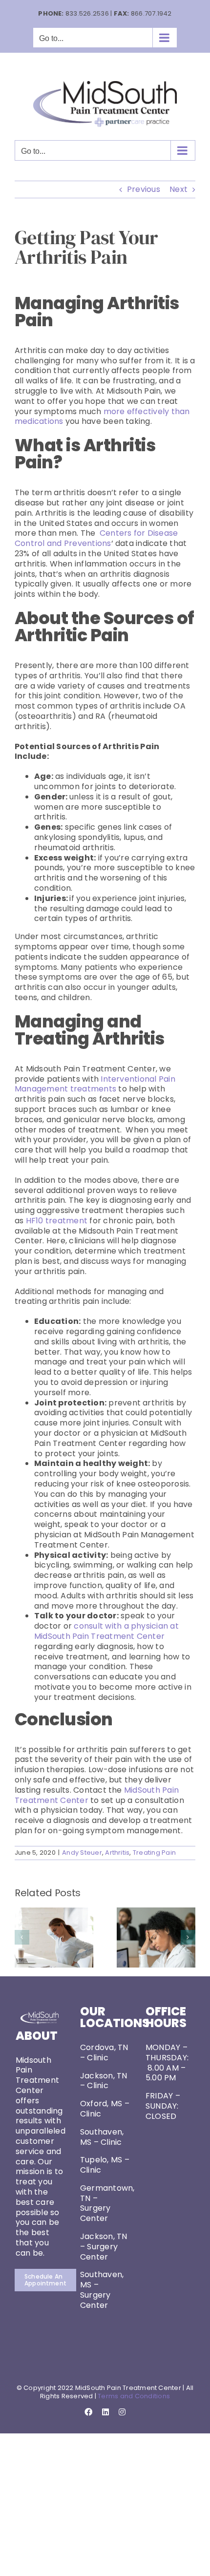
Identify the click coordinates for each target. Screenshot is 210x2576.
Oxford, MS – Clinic (105, 2109)
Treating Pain (154, 1853)
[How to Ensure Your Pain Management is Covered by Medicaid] (156, 1914)
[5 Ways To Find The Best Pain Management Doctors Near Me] (54, 1914)
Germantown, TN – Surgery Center (107, 2203)
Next (178, 189)
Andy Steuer (82, 1853)
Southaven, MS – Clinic (102, 2137)
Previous (144, 189)
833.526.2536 (87, 13)
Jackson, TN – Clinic (104, 2081)
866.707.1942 (151, 13)
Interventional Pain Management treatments (95, 1084)
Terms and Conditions (134, 2396)
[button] (22, 1937)
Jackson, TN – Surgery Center (104, 2247)
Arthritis (117, 1853)
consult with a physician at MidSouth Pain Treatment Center (106, 1631)
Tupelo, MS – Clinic (105, 2165)
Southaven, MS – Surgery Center (102, 2290)
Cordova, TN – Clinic (104, 2052)
